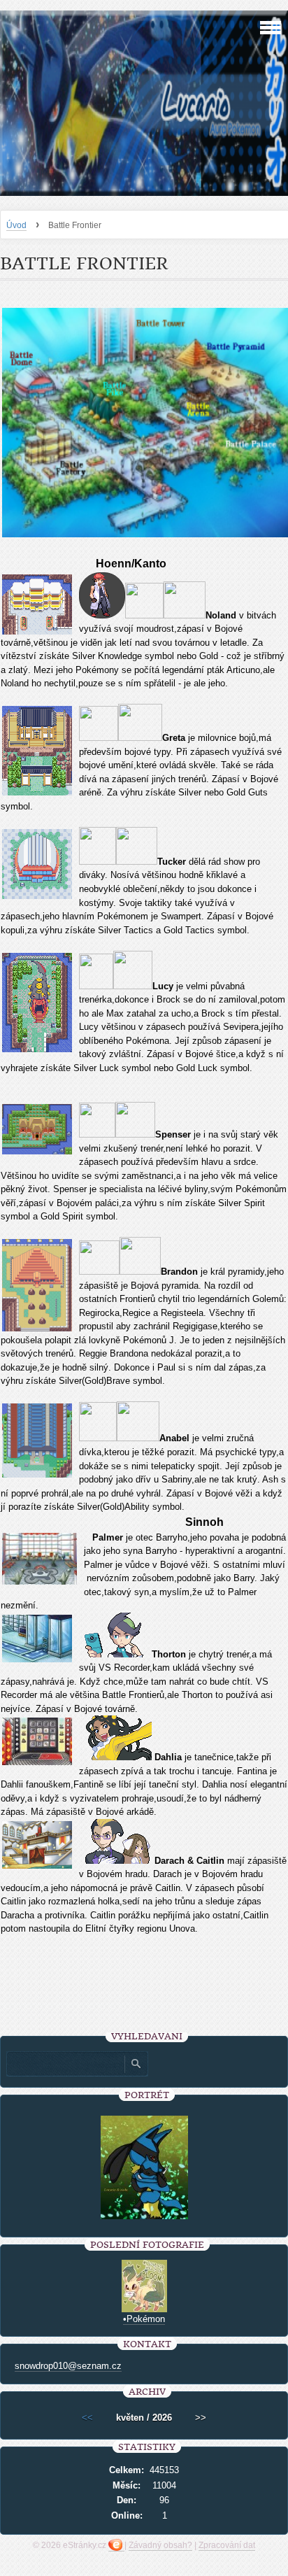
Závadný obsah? (160, 2545)
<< (87, 2418)
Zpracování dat (227, 2545)
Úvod (16, 225)
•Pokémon (144, 2319)
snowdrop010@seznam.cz (68, 2366)
